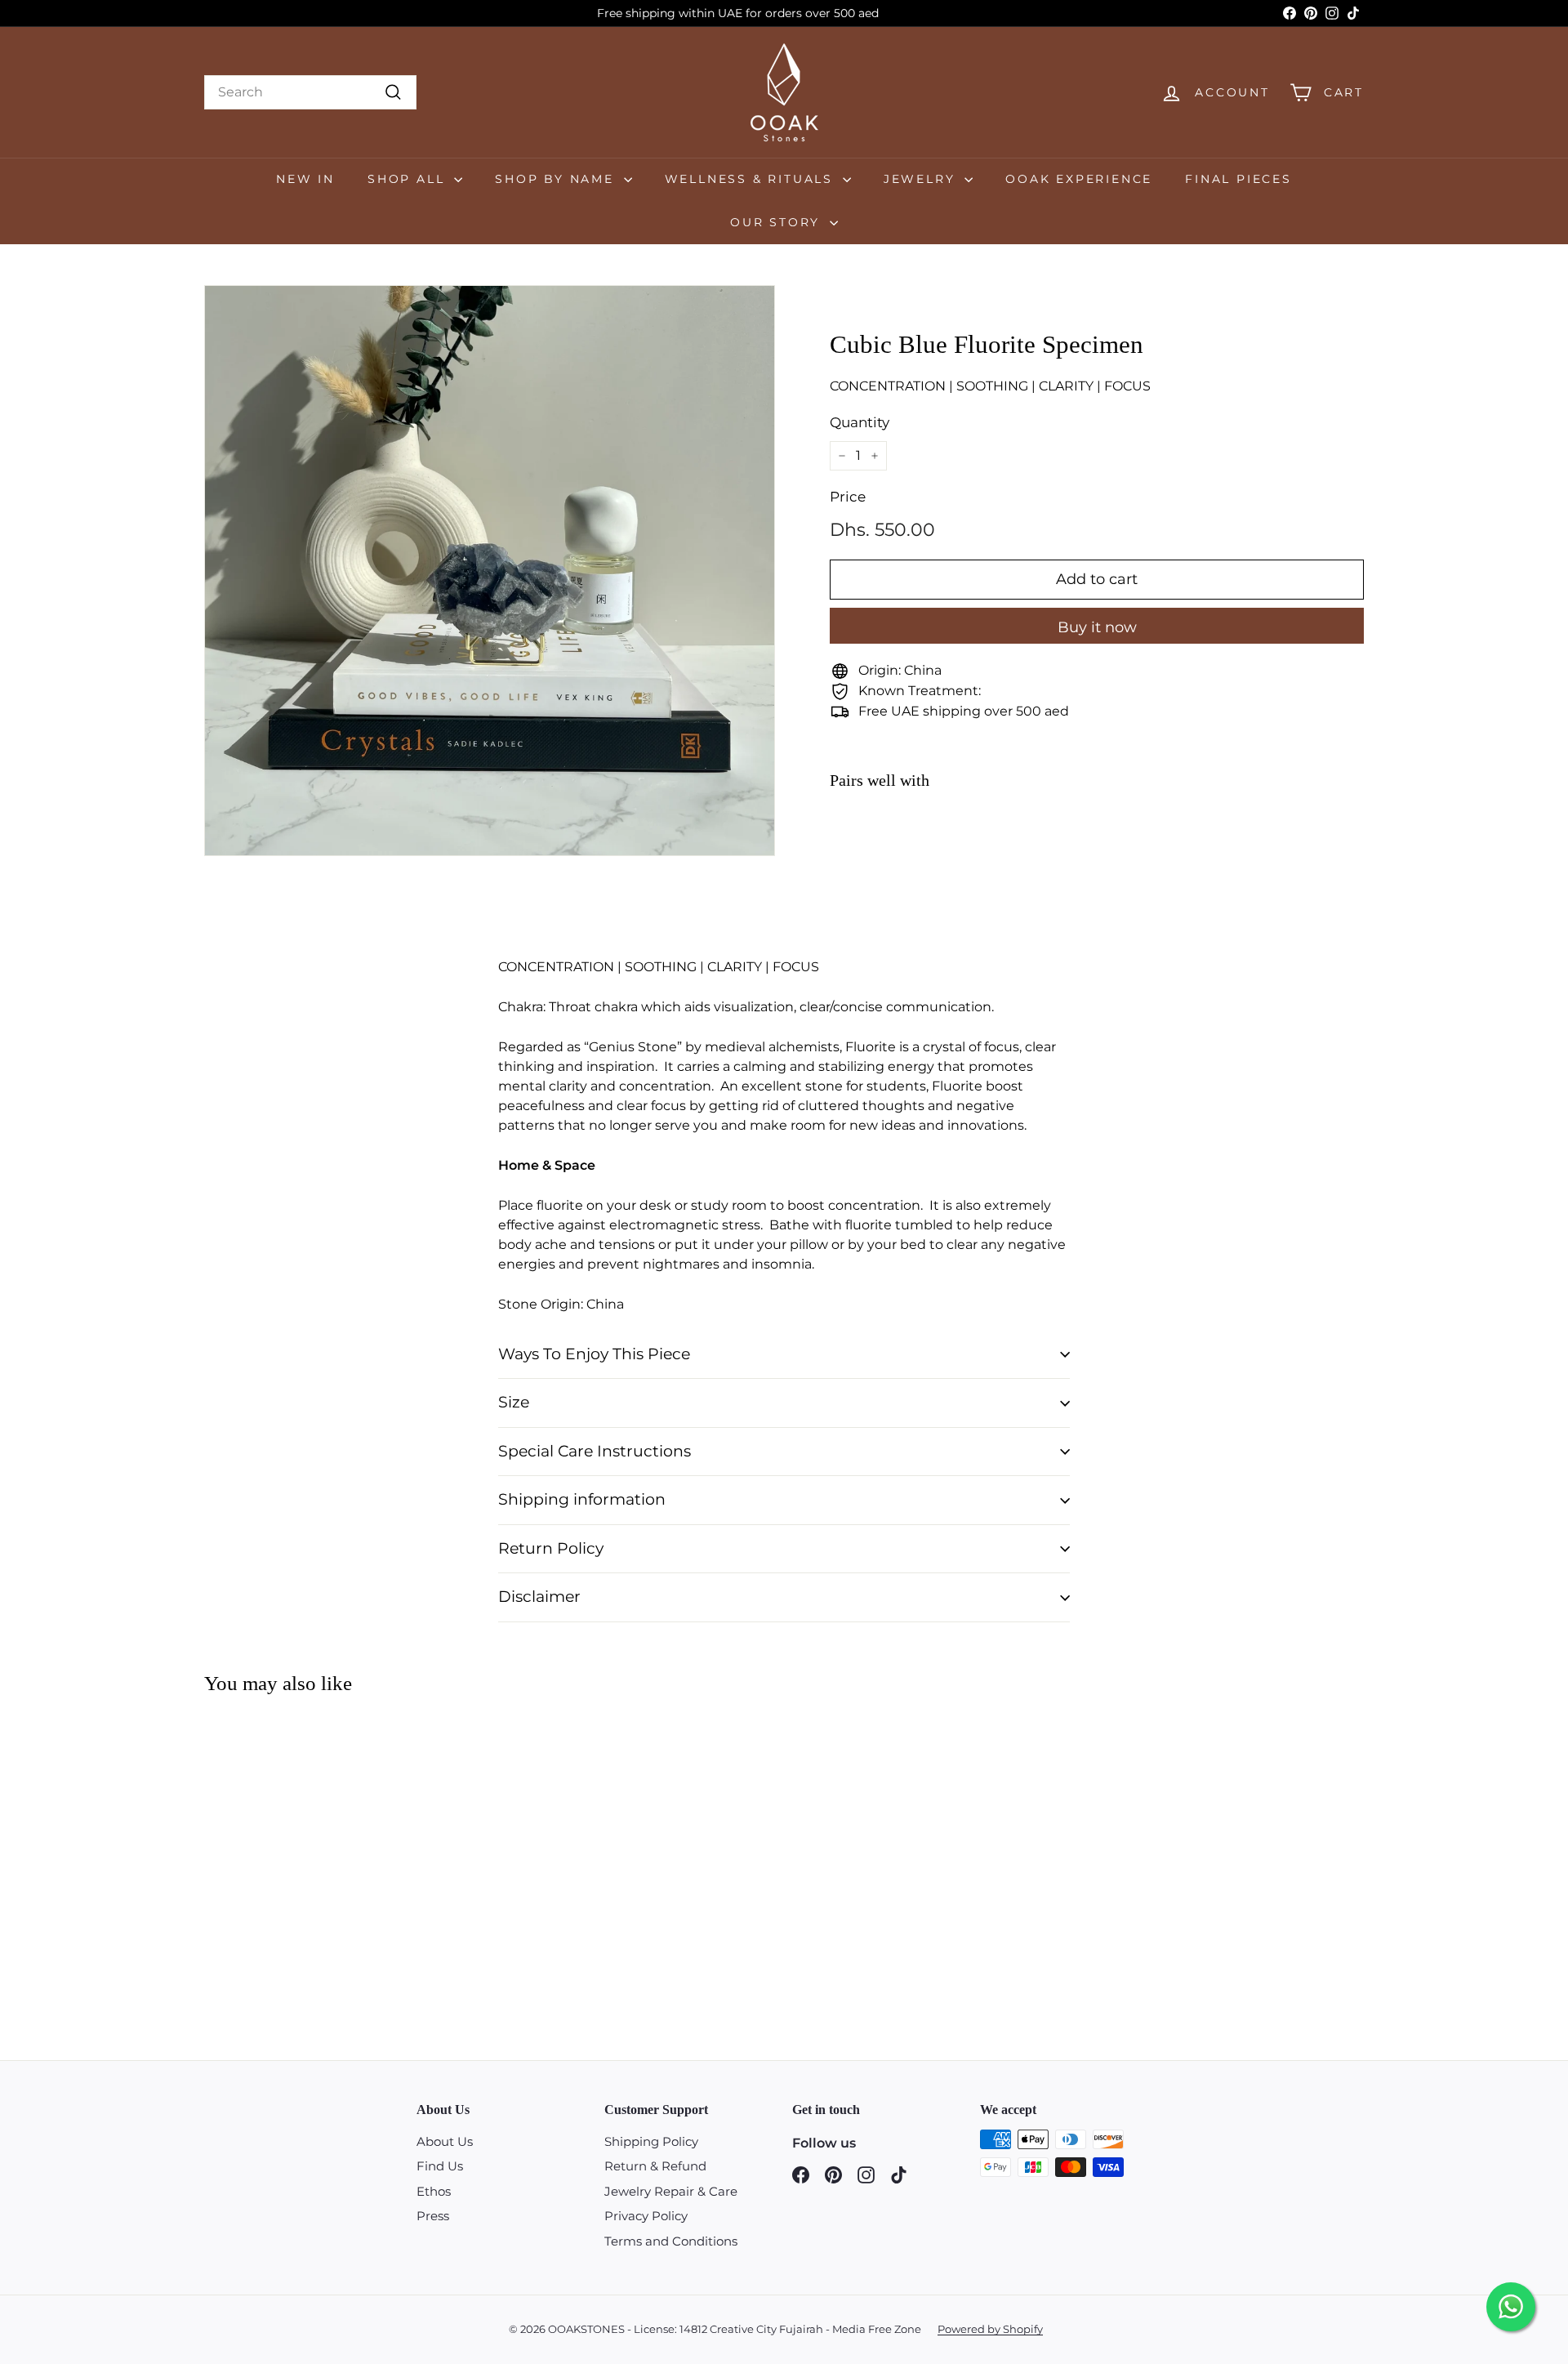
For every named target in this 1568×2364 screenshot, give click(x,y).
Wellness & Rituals (752, 179)
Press (433, 2216)
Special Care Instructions (595, 1451)
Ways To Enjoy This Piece (594, 1354)
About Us (445, 2141)
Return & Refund (655, 2166)
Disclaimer (539, 1597)
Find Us (440, 2166)
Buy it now (1097, 627)
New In (305, 179)
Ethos (434, 2191)
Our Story (778, 222)
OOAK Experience (1079, 179)
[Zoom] (490, 571)
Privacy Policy (646, 2216)
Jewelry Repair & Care (671, 2191)
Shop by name (557, 179)
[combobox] (310, 92)
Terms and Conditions (671, 2241)
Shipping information (582, 1499)
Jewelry (922, 179)
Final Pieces (1238, 179)
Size (514, 1402)
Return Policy (551, 1548)
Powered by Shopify (990, 2329)
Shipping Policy (651, 2141)
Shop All (409, 179)
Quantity (860, 422)
